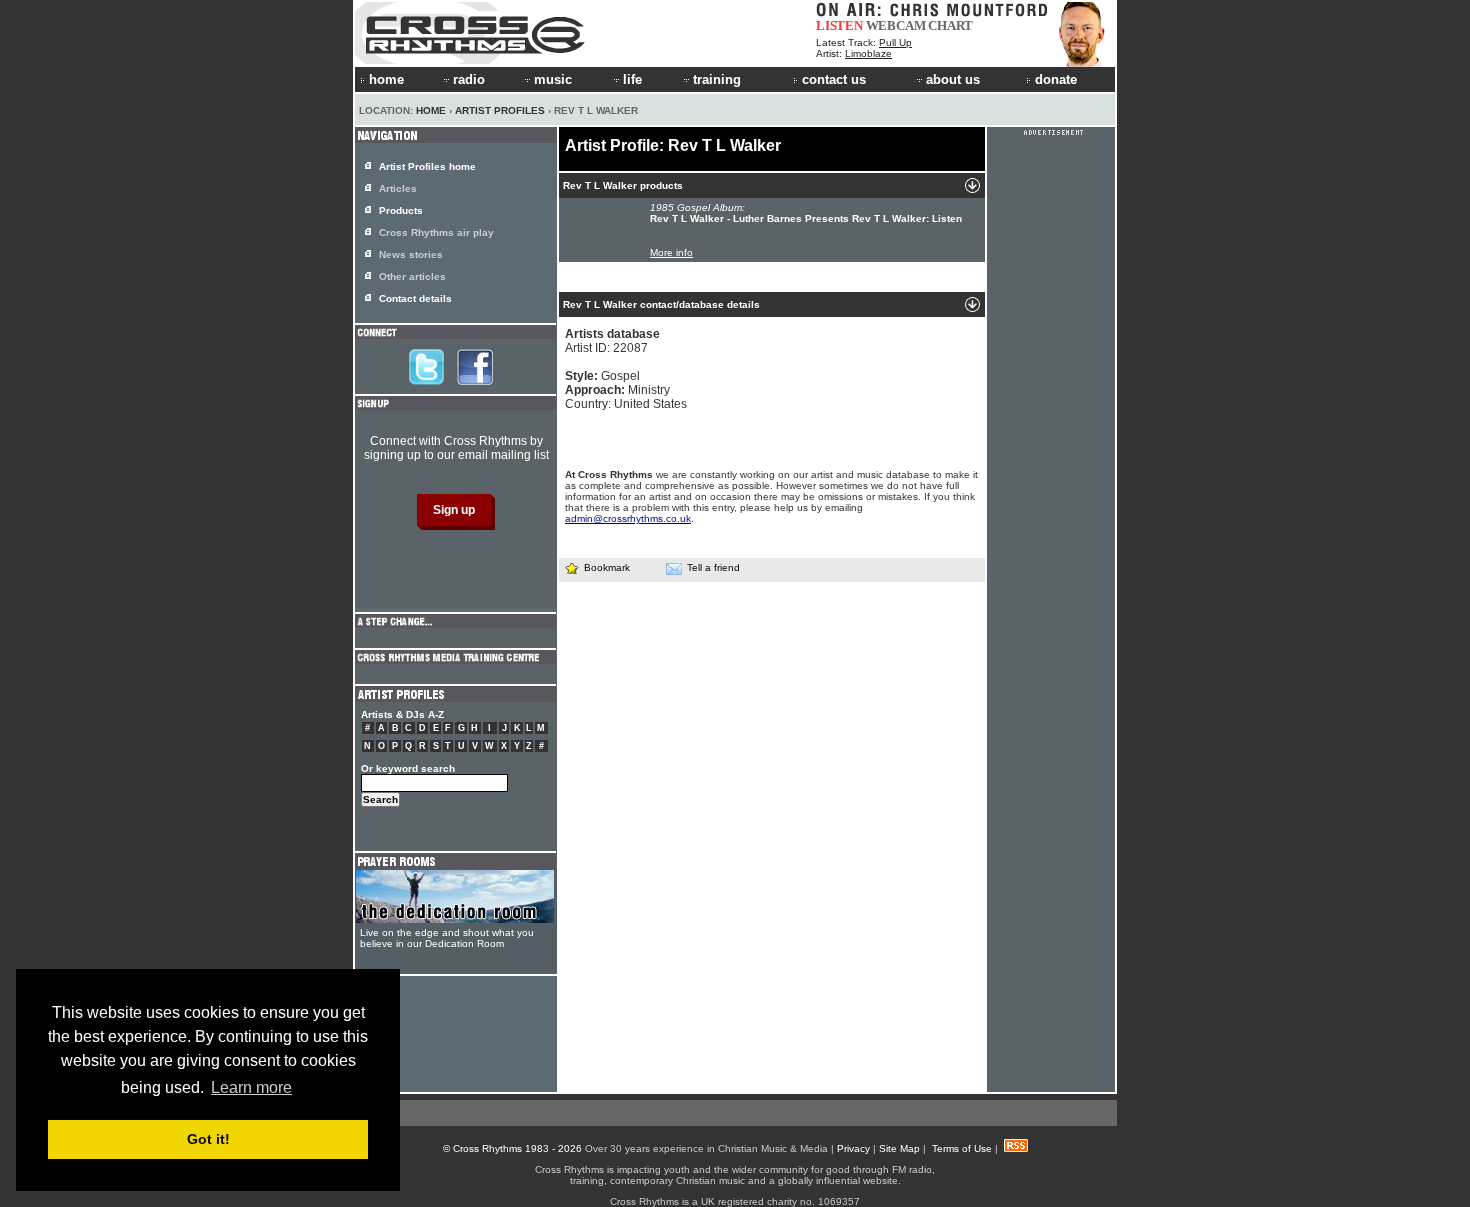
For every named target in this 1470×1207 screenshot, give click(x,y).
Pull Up (895, 42)
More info (671, 252)
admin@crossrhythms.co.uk (628, 518)
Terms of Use (962, 1148)
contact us (834, 79)
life (632, 79)
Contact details (415, 298)
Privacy (853, 1148)
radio (469, 79)
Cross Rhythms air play (436, 232)
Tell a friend (713, 567)
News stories (411, 254)
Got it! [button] (208, 1139)
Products (401, 210)
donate (1056, 79)
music (553, 79)
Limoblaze (868, 53)
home (386, 79)
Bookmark (607, 567)
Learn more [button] (251, 1087)
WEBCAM (896, 25)
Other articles (412, 276)
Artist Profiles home (427, 166)
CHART (950, 25)
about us (953, 79)
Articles (398, 188)
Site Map (899, 1148)
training (717, 79)
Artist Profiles (500, 110)
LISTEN (839, 25)
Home (431, 110)
